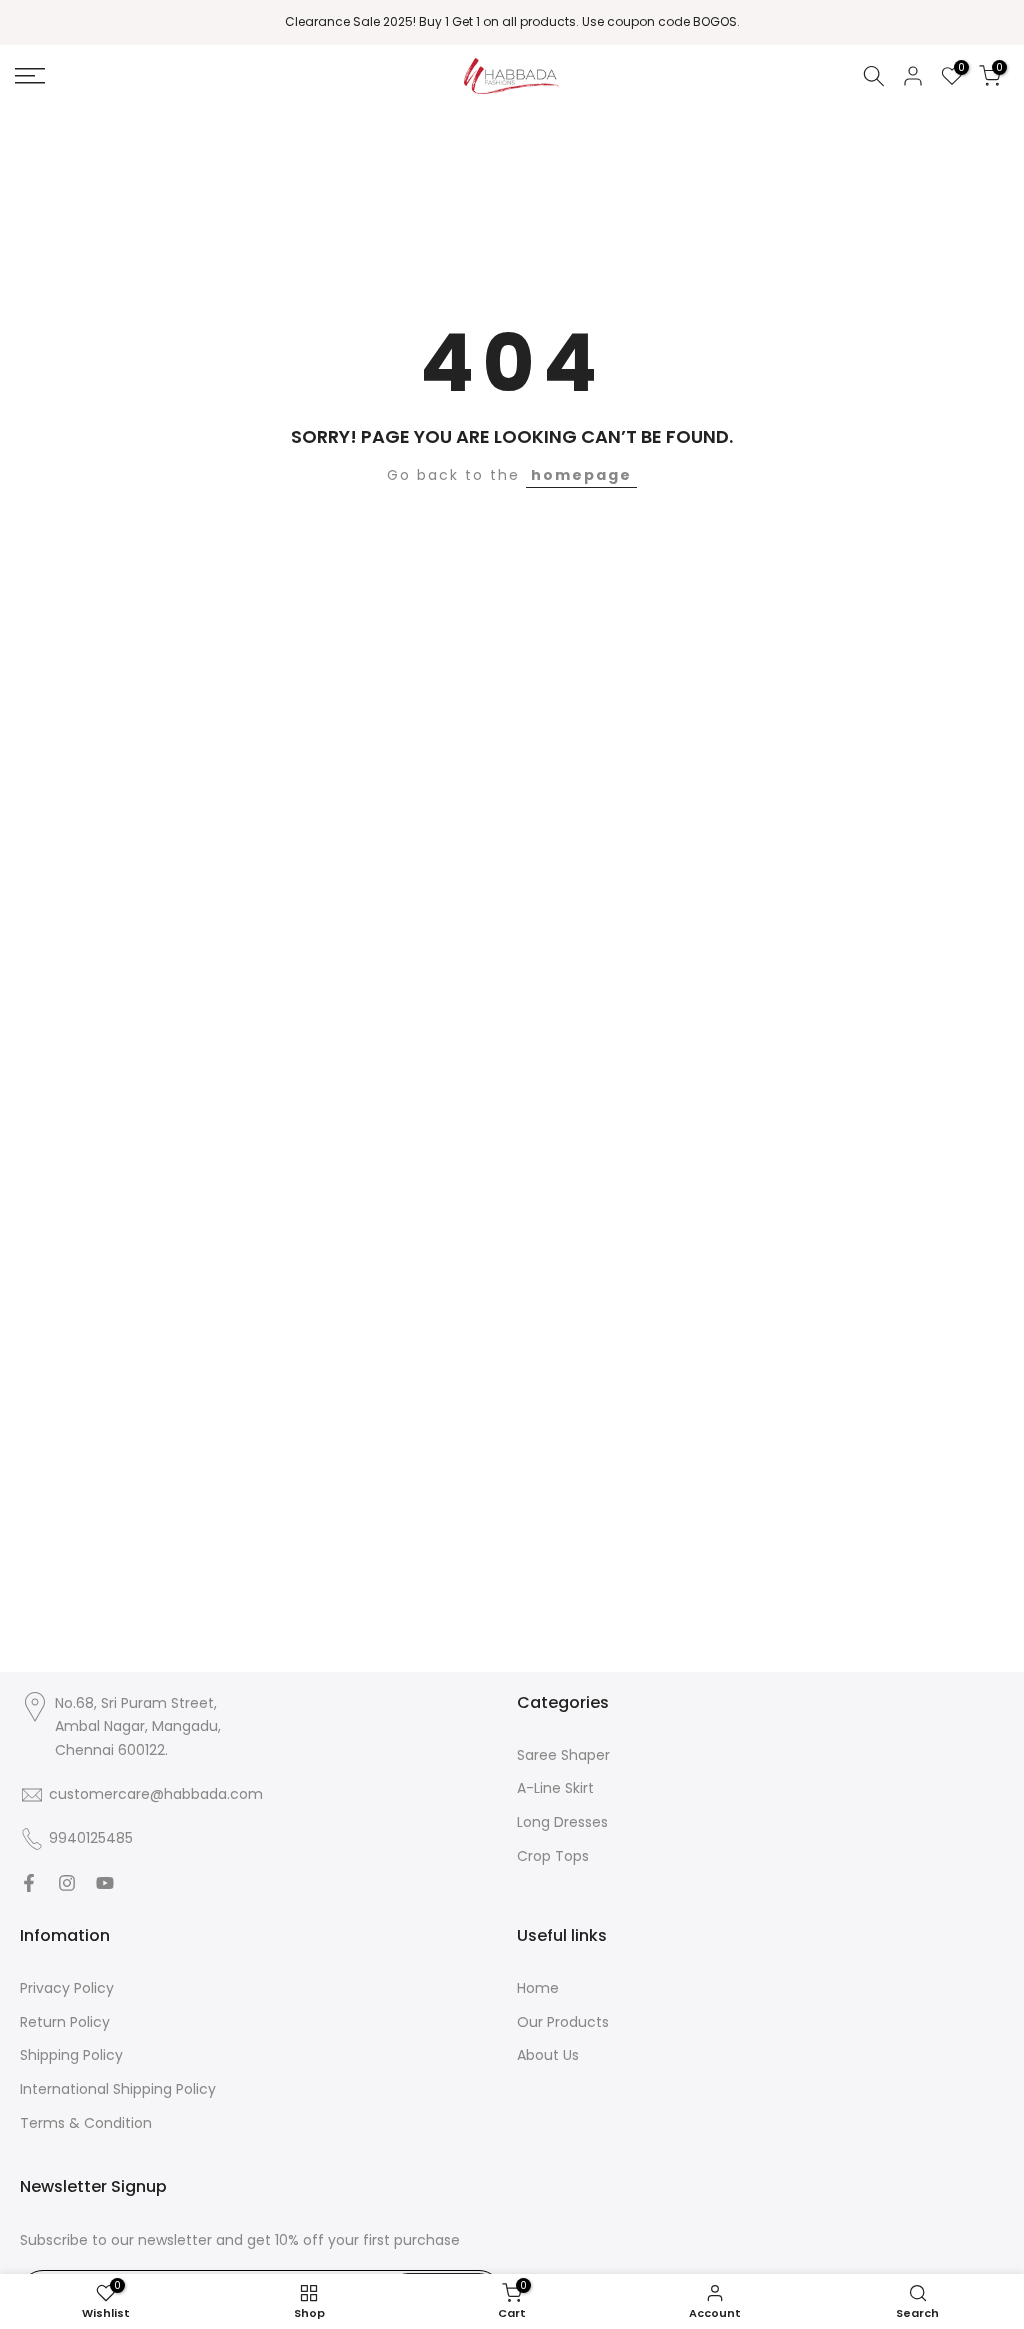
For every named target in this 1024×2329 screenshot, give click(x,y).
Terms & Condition (86, 2123)
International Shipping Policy (118, 2089)
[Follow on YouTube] (105, 1883)
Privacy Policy (67, 1988)
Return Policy (65, 2022)
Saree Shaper (563, 1755)
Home (538, 1988)
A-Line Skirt (555, 1788)
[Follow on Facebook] (29, 1883)
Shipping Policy (71, 2055)
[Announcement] (512, 22)
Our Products (563, 2022)
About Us (548, 2055)
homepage (581, 475)
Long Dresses (562, 1822)
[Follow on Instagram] (67, 1883)
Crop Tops (553, 1856)
